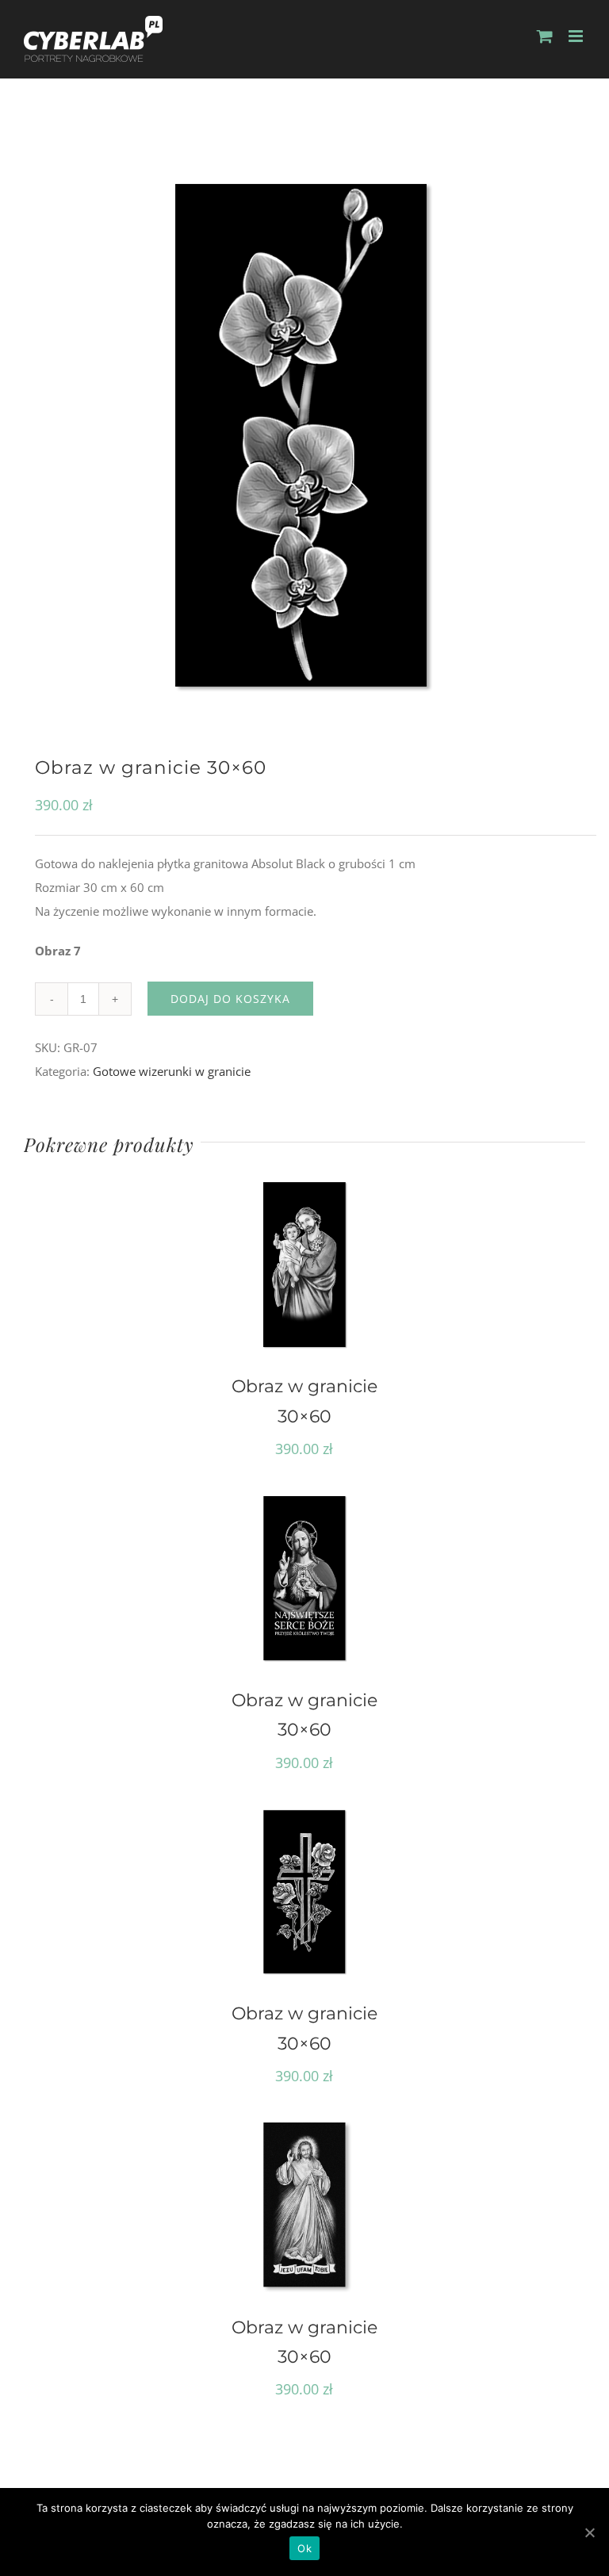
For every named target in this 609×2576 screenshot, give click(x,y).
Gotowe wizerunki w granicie (172, 1071)
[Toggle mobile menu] (577, 36)
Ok (304, 2548)
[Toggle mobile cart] (545, 36)
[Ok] (589, 2532)
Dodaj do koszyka (230, 999)
